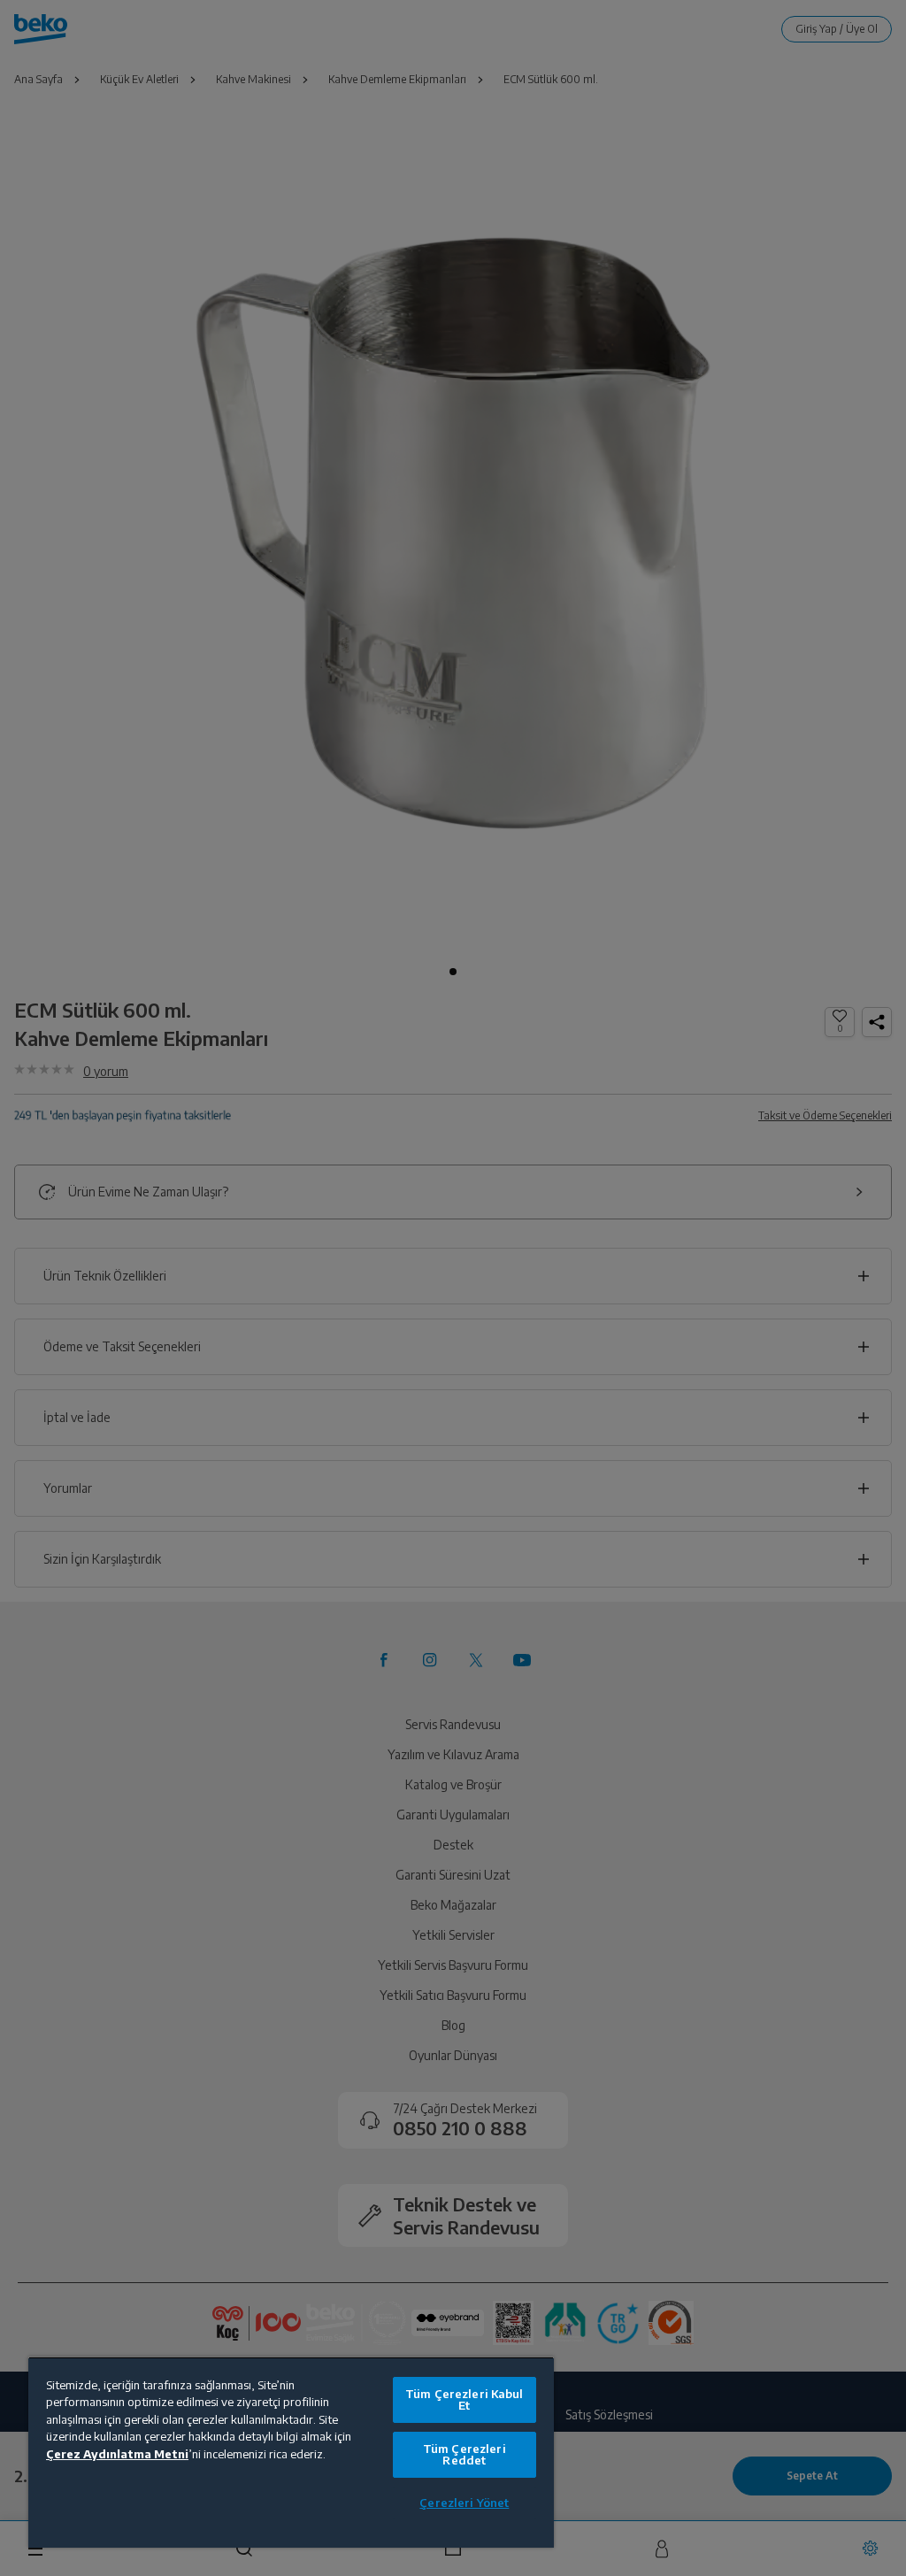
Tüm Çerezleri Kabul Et (464, 2399)
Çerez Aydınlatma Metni (117, 2454)
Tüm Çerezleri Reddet (465, 2454)
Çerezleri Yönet (464, 2503)
